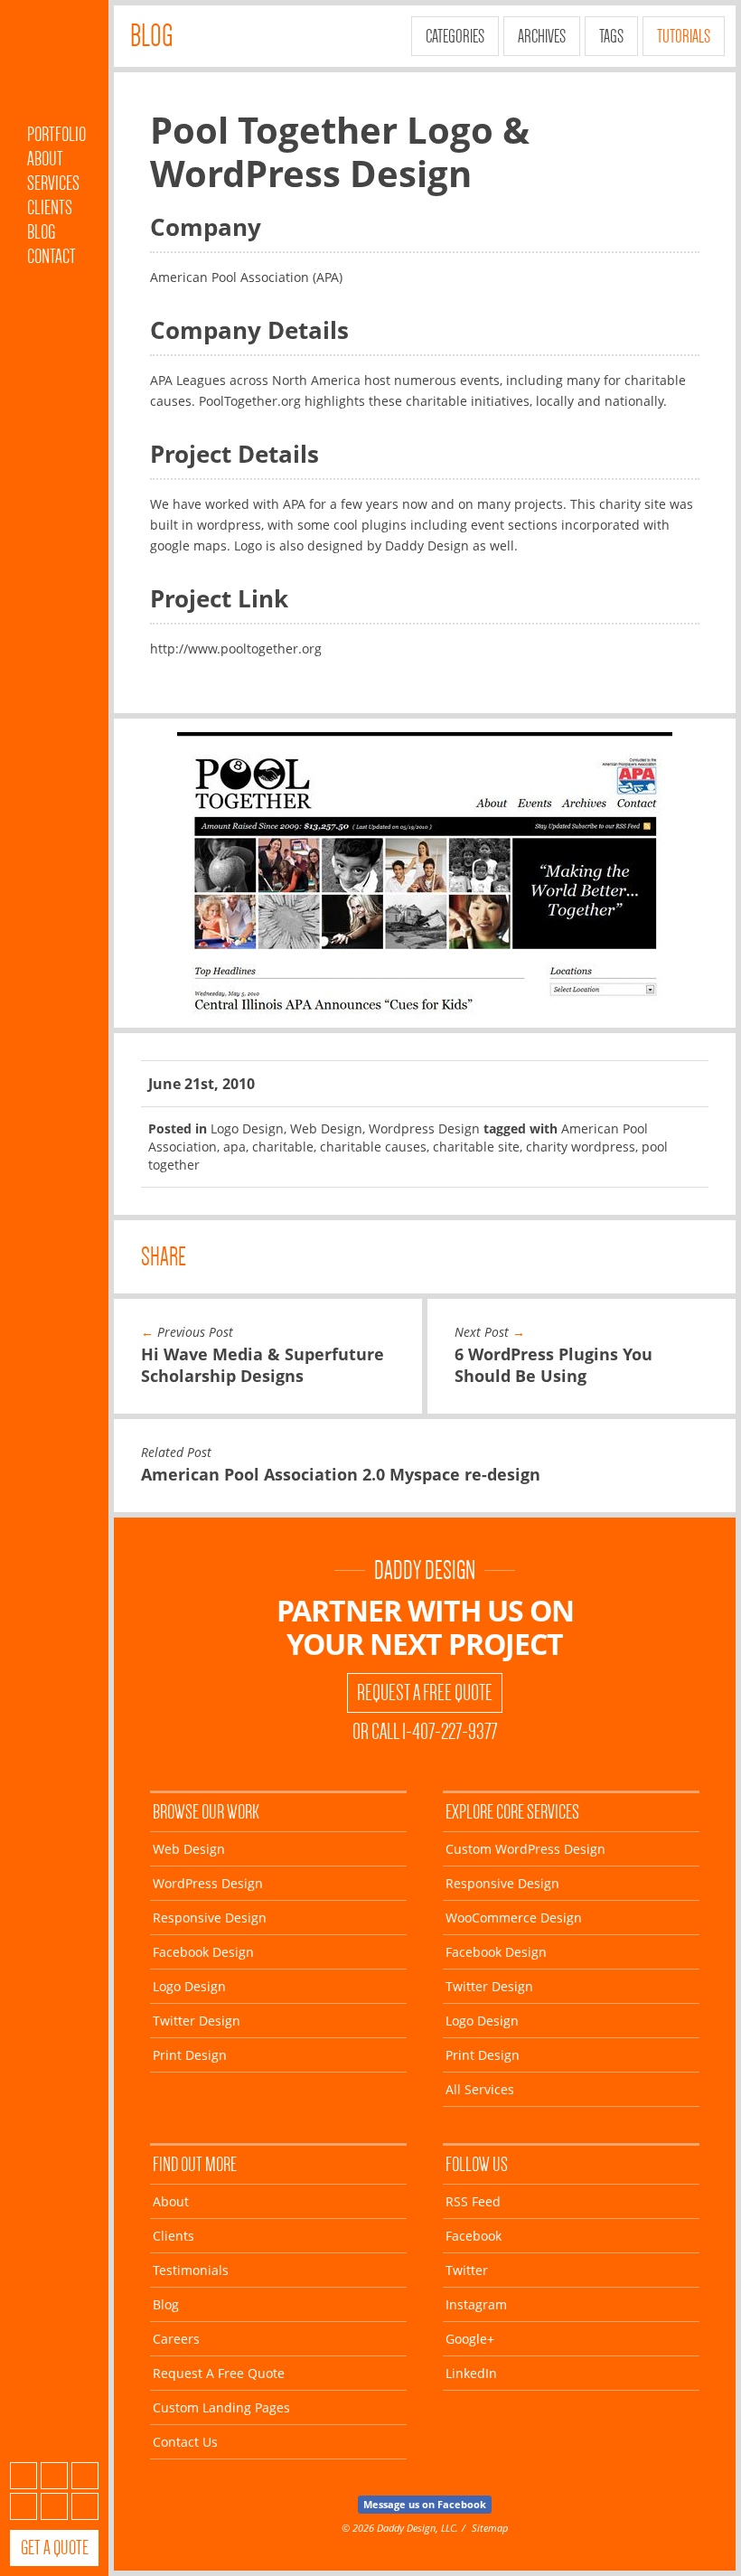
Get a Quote (55, 2548)
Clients (50, 207)
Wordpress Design (424, 1128)
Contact (52, 256)
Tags (611, 36)
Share (164, 1257)
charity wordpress (581, 1147)
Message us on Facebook (425, 2504)
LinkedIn (85, 2506)
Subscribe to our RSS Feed (23, 2476)
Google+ (54, 2506)
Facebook (54, 2476)
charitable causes (373, 1147)
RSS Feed (473, 2201)
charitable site (476, 1147)
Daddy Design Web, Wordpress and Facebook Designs (54, 66)
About (45, 159)
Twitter (85, 2476)
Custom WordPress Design (525, 1849)
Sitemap (490, 2528)
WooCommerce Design (514, 1918)
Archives (542, 36)
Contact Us (185, 2442)
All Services (480, 2089)
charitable (283, 1147)
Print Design (190, 2055)
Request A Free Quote (425, 1693)
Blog (41, 232)
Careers (176, 2339)
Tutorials (684, 36)
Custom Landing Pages (221, 2407)
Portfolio (56, 134)
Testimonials (191, 2270)
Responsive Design (210, 1918)
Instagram (23, 2506)
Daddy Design (425, 1570)
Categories (455, 36)
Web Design (326, 1128)
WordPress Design (208, 1883)
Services (53, 183)
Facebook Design (203, 1952)
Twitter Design (197, 2021)
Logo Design (247, 1128)
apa (234, 1147)
